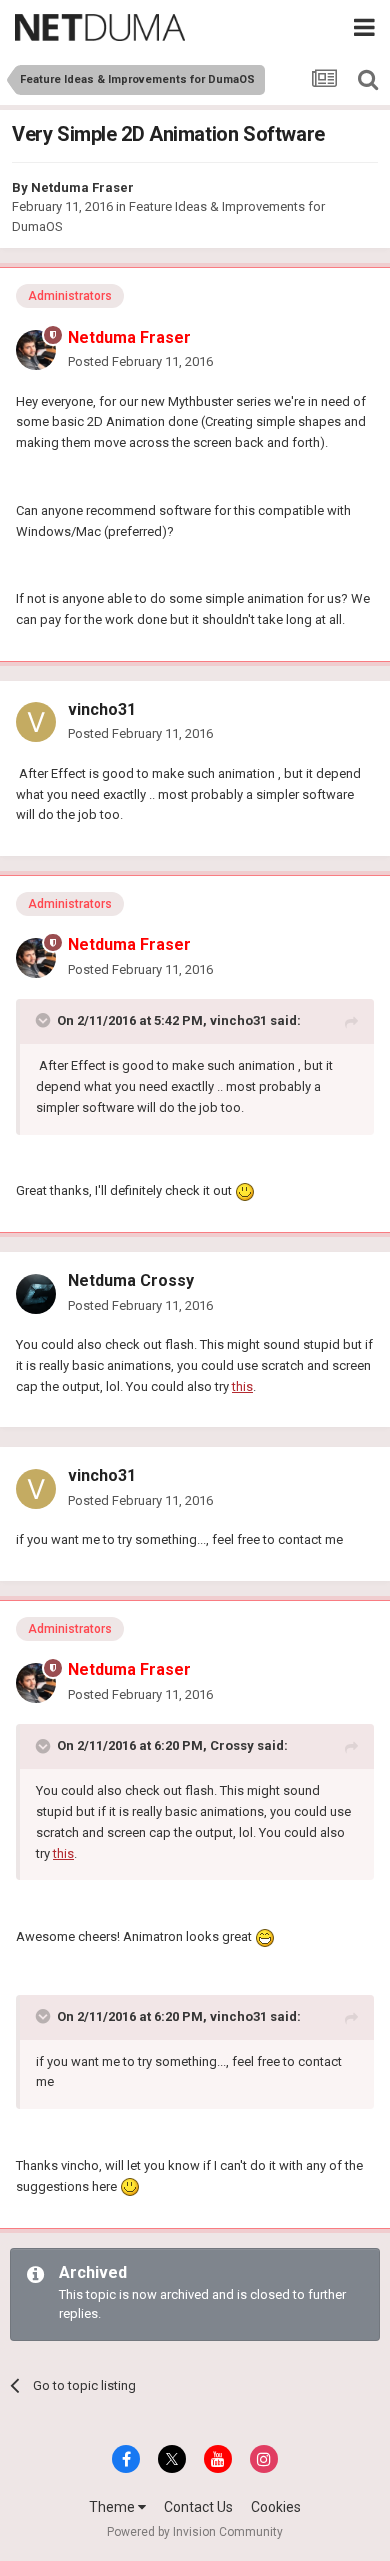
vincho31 (102, 709)
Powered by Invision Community (195, 2532)
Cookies (276, 2507)
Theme (113, 2507)
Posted (140, 361)
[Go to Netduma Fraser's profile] (36, 350)
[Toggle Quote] (45, 1020)
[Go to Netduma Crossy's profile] (36, 1294)
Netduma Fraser (82, 187)
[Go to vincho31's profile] (36, 722)
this (242, 1386)
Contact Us (198, 2507)
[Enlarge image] (245, 1190)
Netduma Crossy (131, 1280)
